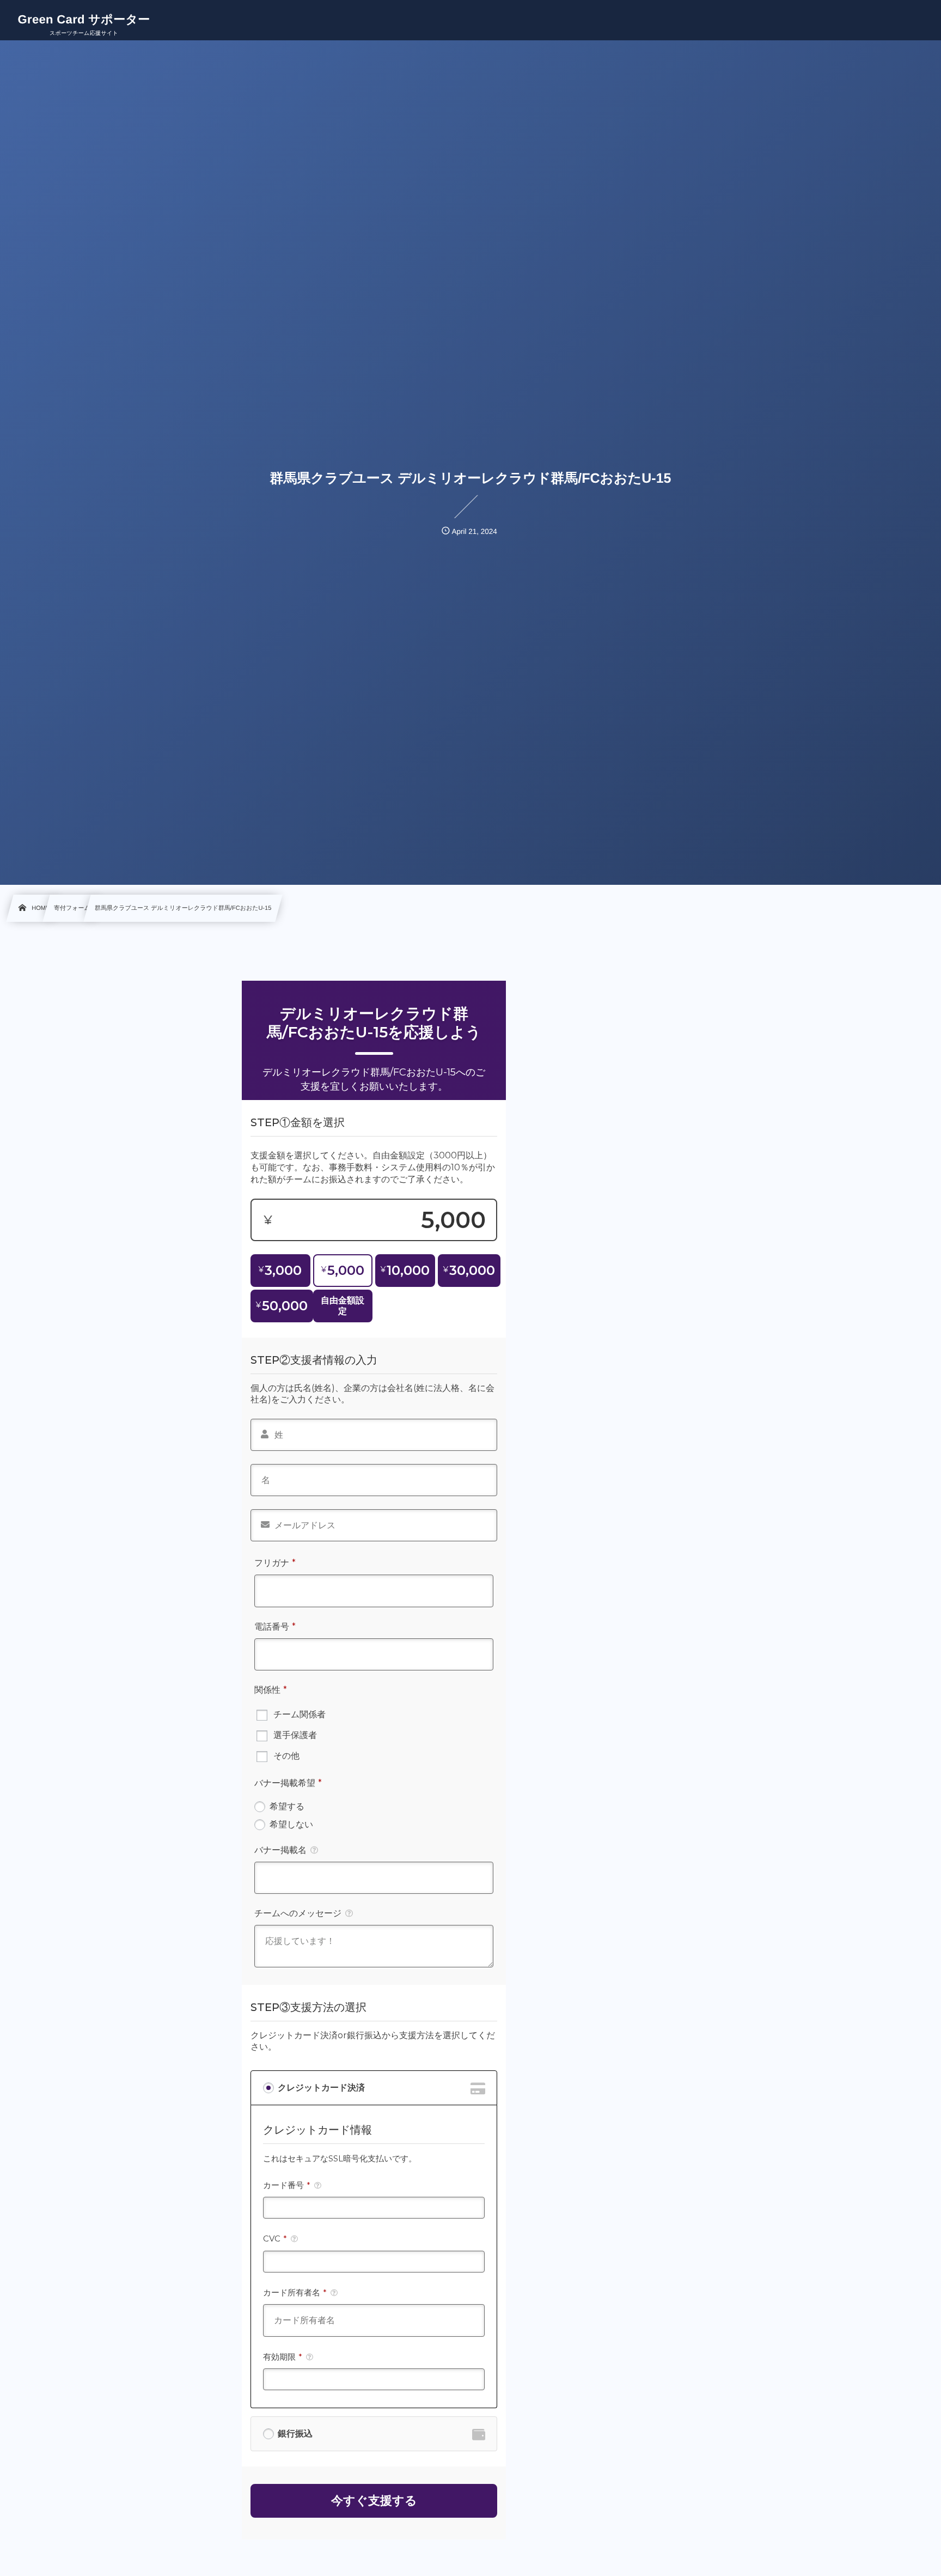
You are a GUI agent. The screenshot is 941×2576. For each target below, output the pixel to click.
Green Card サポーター (84, 20)
